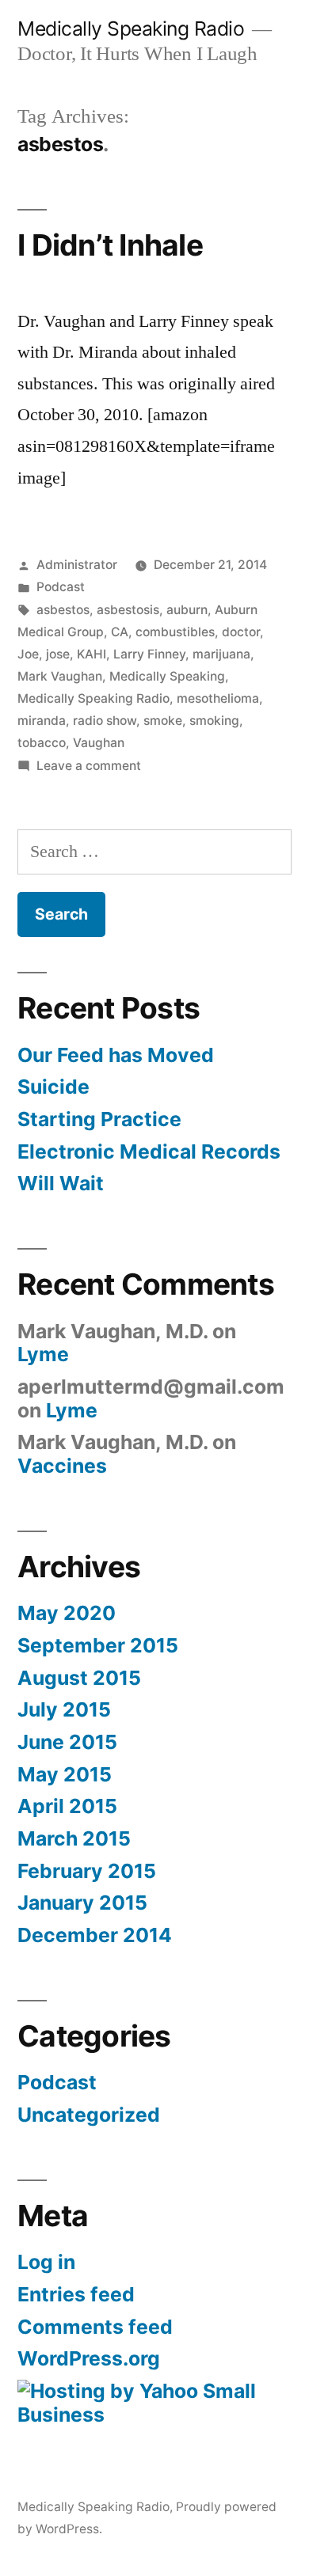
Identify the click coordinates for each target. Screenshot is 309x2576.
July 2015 (64, 1709)
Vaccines (62, 1466)
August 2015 (79, 1678)
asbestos (63, 610)
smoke (163, 721)
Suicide (53, 1087)
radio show (105, 721)
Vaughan (99, 743)
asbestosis (128, 610)
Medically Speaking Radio (131, 28)
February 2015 (87, 1871)
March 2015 (74, 1838)
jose (58, 654)
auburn (187, 610)
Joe (28, 654)
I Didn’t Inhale (110, 245)
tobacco (42, 743)
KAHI (92, 654)
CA (120, 632)
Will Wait (61, 1183)
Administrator (77, 565)
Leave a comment (89, 766)
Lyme (43, 1354)
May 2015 (65, 1774)
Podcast (61, 587)
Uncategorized (89, 2115)
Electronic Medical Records (149, 1151)
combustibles (175, 632)
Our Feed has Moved (116, 1055)
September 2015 (98, 1645)
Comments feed (95, 2327)
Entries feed (76, 2294)
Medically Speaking (167, 676)
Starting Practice (99, 1119)
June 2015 (67, 1742)
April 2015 (67, 1806)
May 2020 (67, 1613)
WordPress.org (89, 2358)
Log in (46, 2262)
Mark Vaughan (60, 676)
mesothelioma (218, 698)
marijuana (221, 654)
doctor (241, 632)
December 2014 (95, 1935)
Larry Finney (149, 654)
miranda (42, 721)
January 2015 (82, 1903)
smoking (214, 721)
